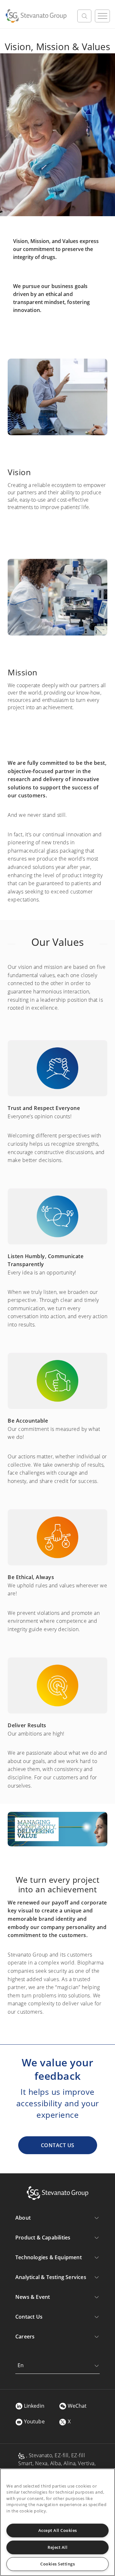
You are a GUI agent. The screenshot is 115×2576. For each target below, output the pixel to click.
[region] (57, 2522)
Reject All (57, 2547)
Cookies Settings (57, 2564)
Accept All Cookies (58, 2530)
